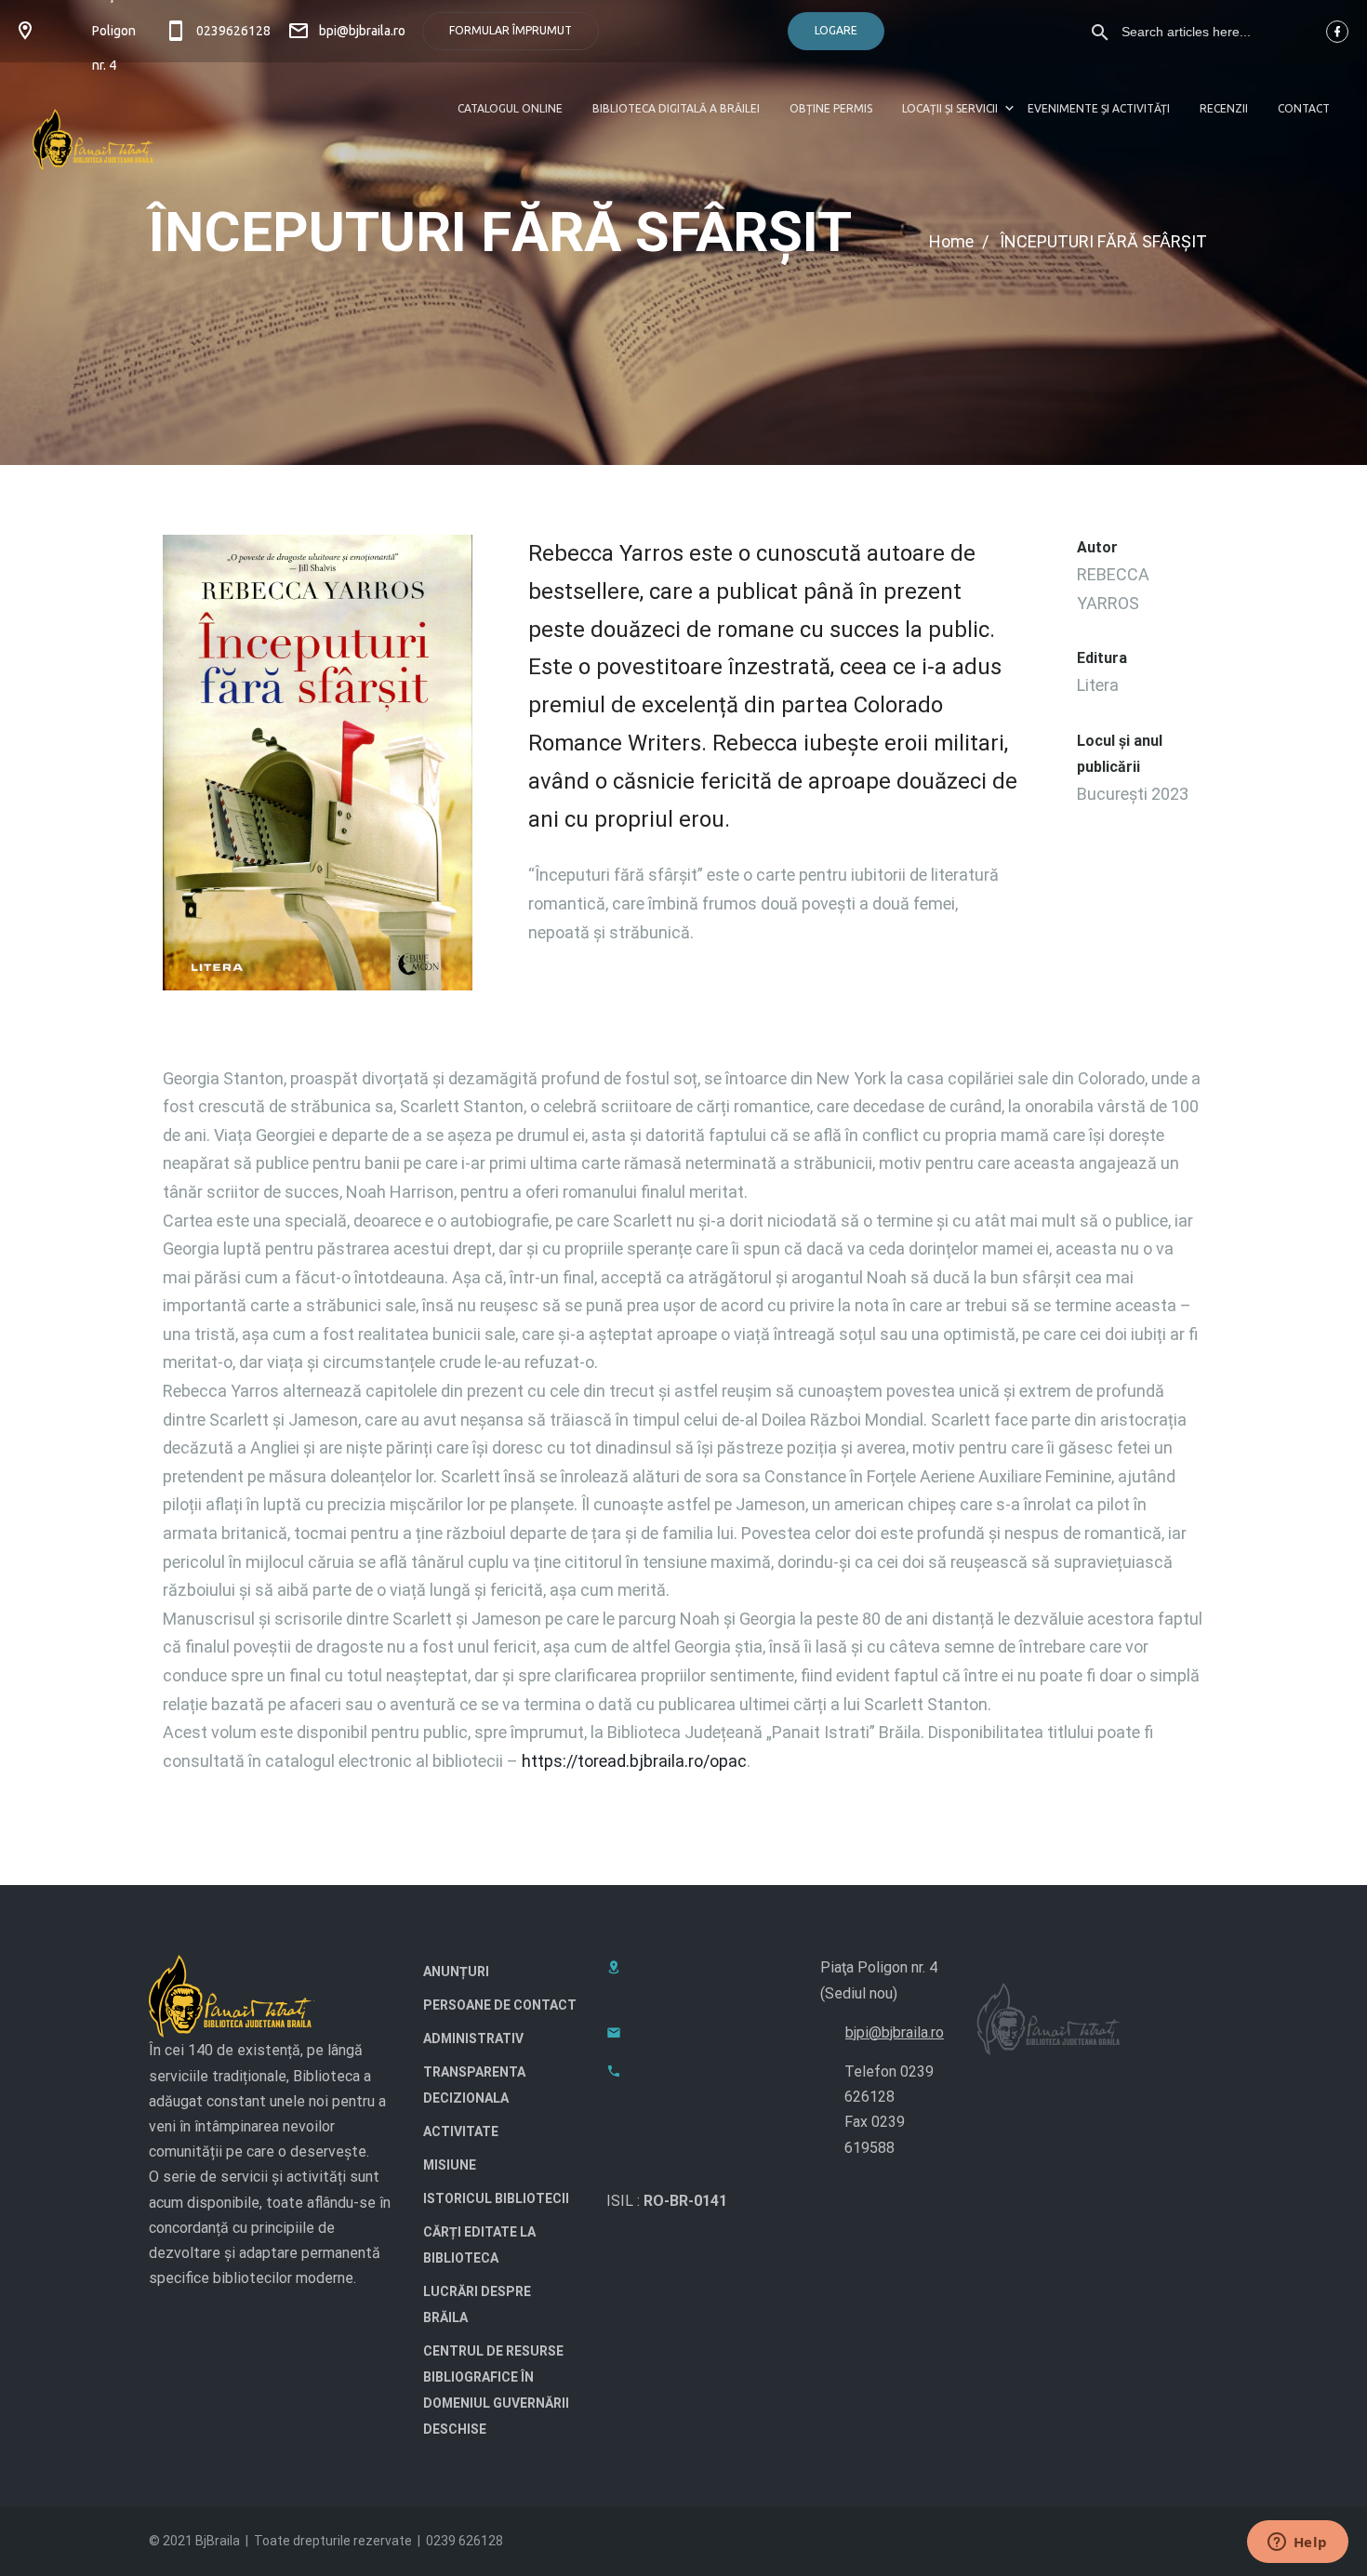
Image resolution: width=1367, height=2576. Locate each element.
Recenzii (1224, 108)
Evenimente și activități (1099, 108)
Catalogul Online (510, 108)
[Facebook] (1337, 32)
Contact (1304, 108)
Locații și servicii (950, 108)
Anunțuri (456, 1972)
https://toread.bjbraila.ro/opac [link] (634, 1761)
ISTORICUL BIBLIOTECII (496, 2198)
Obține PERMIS (831, 108)
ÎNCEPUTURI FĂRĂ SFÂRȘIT (1103, 241)
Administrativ (473, 2038)
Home (951, 241)
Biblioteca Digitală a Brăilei (676, 108)
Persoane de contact (500, 2005)
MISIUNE (450, 2165)
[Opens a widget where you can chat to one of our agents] (1297, 2543)
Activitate (461, 2131)
